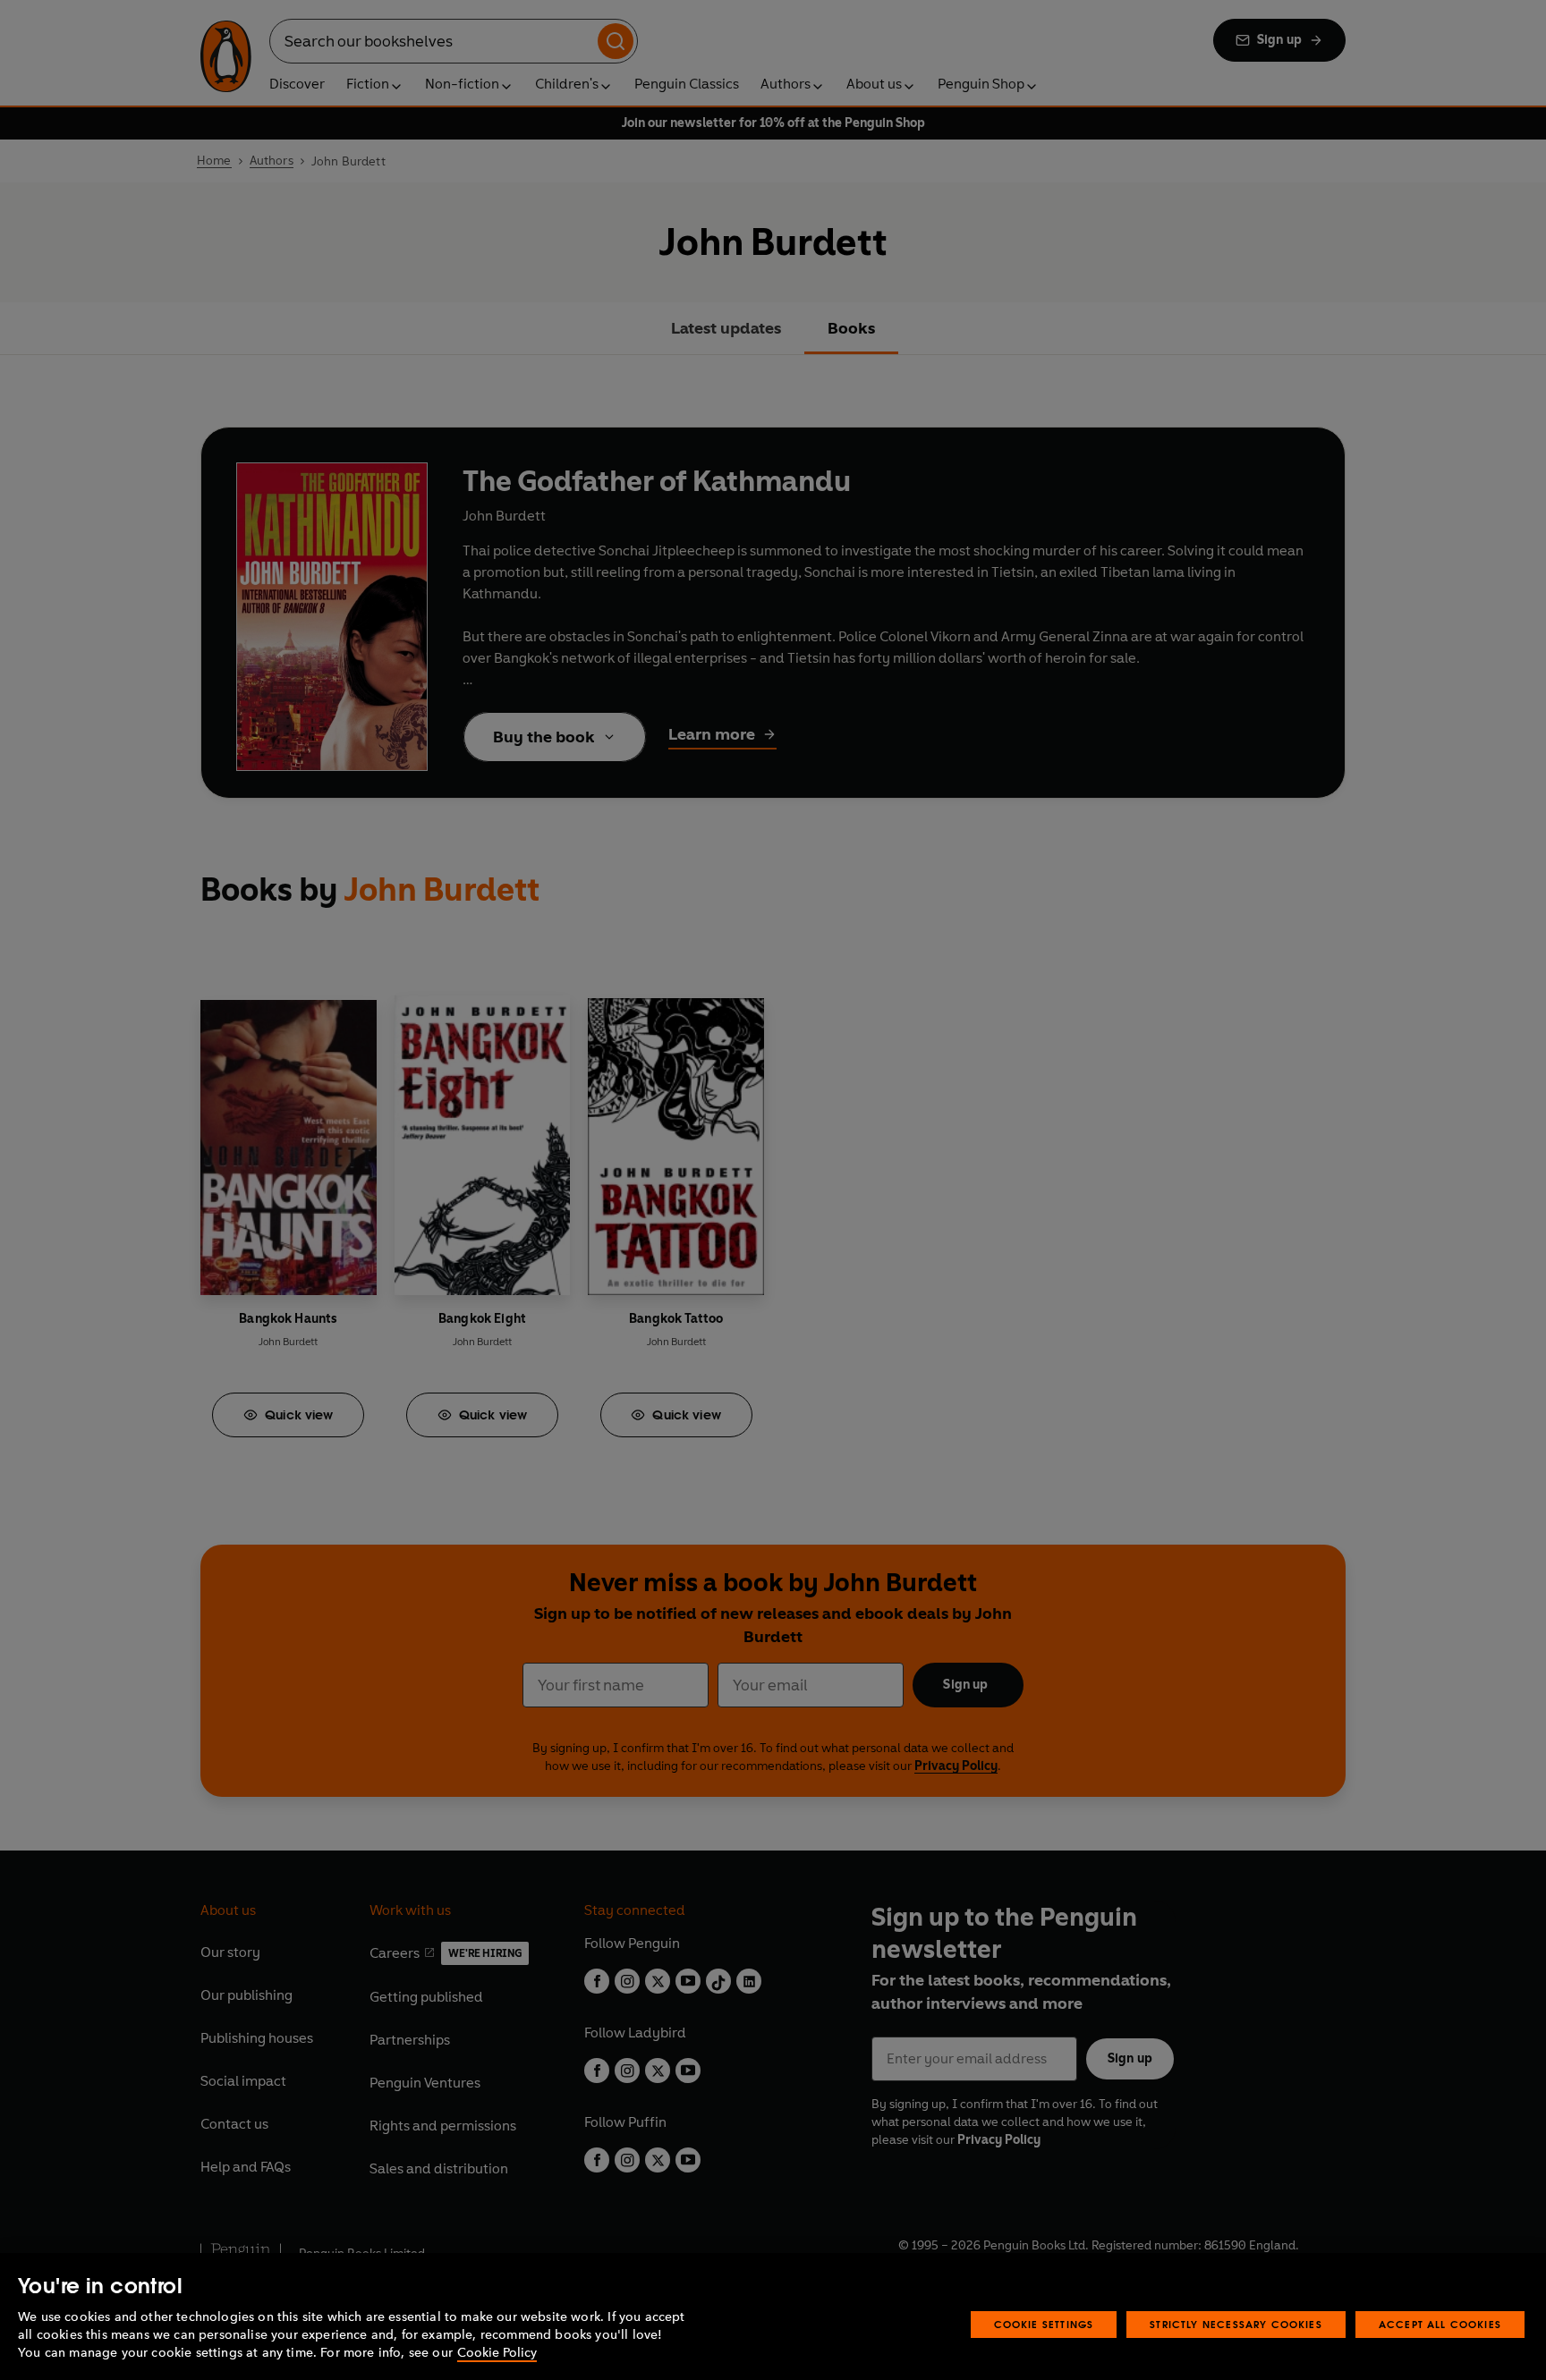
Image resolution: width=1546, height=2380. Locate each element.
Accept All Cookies (1440, 2324)
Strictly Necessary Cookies (1236, 2324)
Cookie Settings (1044, 2324)
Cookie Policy (497, 2353)
